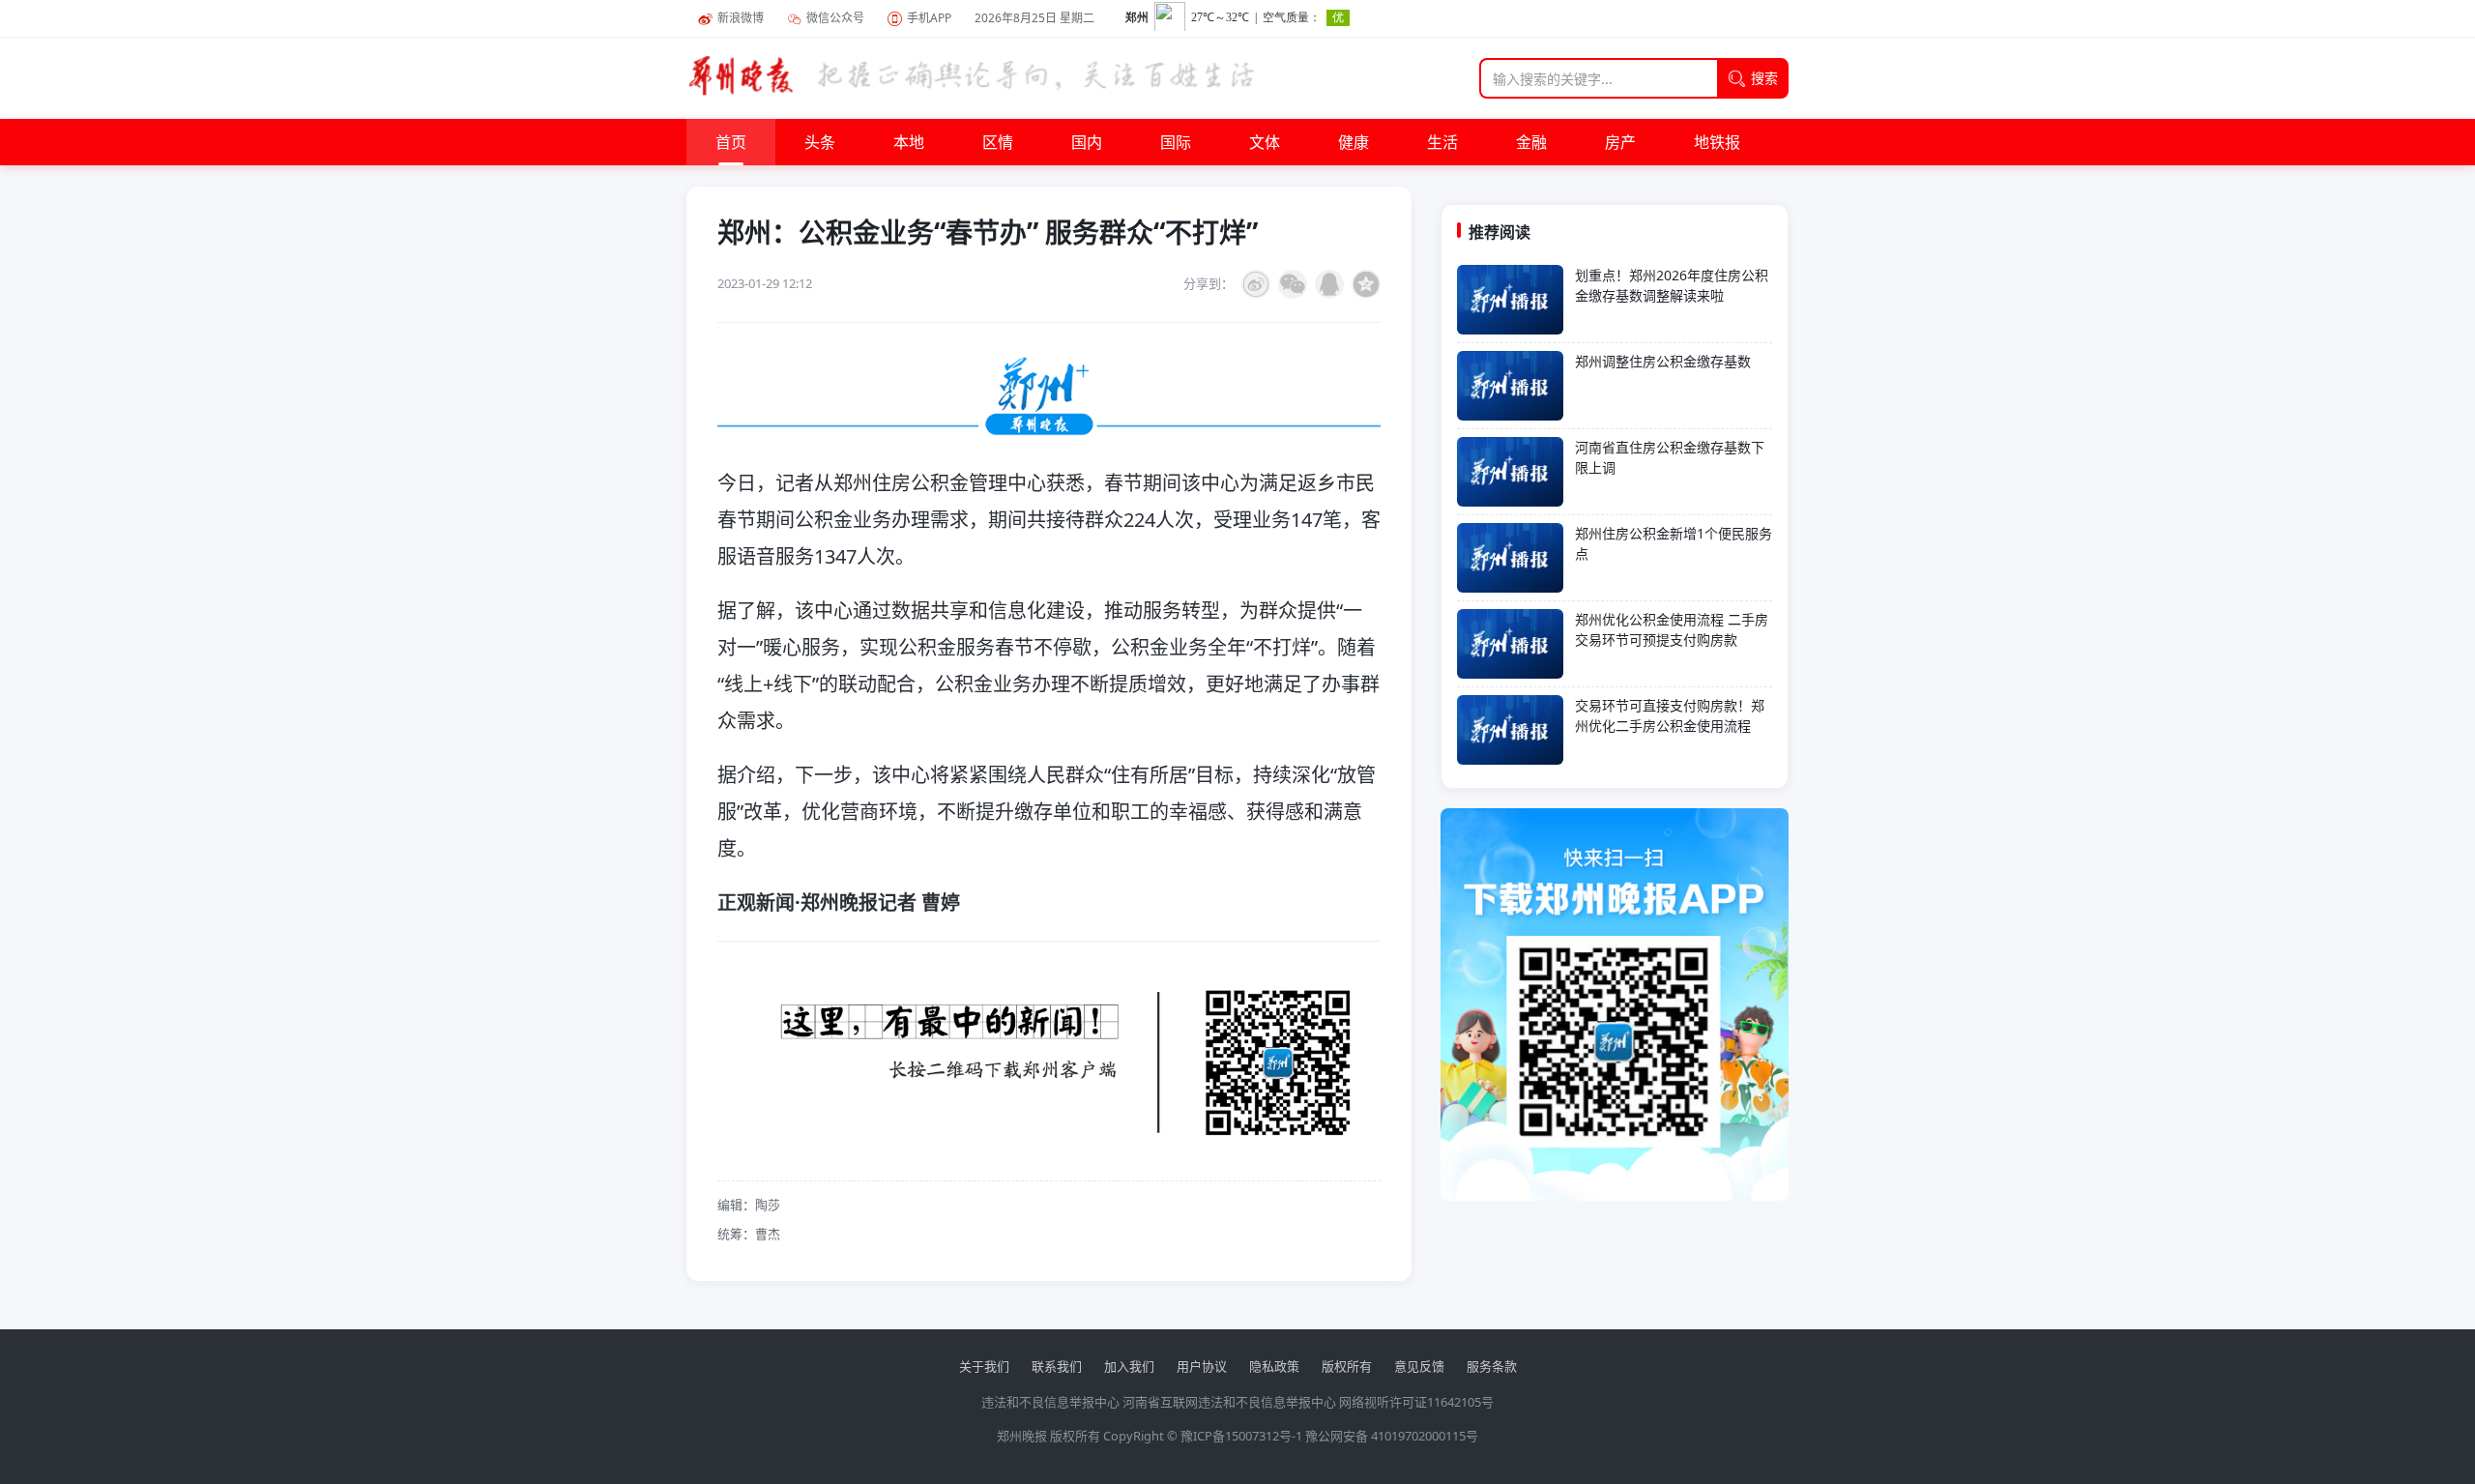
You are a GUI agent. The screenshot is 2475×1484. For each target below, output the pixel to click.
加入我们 (1129, 1366)
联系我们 (1057, 1366)
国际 (1176, 142)
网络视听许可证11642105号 (1416, 1402)
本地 (909, 142)
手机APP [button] (929, 18)
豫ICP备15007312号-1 (1241, 1436)
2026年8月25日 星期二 (1034, 18)
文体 (1265, 142)
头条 (820, 142)
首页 (731, 142)
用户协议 (1202, 1366)
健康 (1354, 142)
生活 (1442, 142)
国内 (1087, 142)
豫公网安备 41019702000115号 (1392, 1436)
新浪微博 (741, 18)
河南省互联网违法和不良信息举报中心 (1229, 1402)
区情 (998, 142)
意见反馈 (1419, 1366)
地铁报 (1717, 142)
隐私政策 (1274, 1366)
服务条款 (1492, 1366)
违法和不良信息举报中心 (1050, 1402)
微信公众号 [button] (835, 18)
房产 (1620, 142)
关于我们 (984, 1366)
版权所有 (1347, 1366)
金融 (1531, 142)
